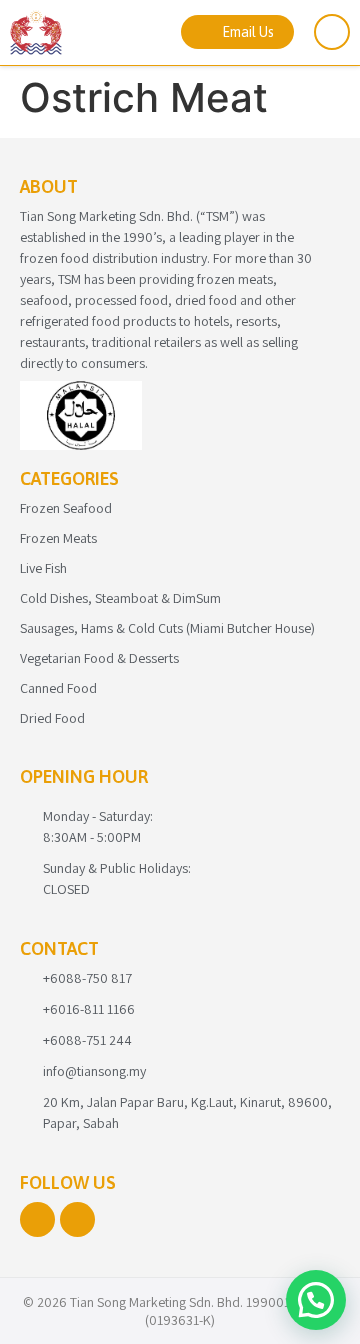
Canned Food (58, 688)
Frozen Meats (58, 538)
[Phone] (37, 1219)
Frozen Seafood (66, 508)
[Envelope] (77, 1219)
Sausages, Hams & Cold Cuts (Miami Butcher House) (167, 628)
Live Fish (43, 568)
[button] (316, 1300)
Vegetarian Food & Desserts (99, 658)
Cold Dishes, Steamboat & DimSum (120, 598)
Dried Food (52, 718)
